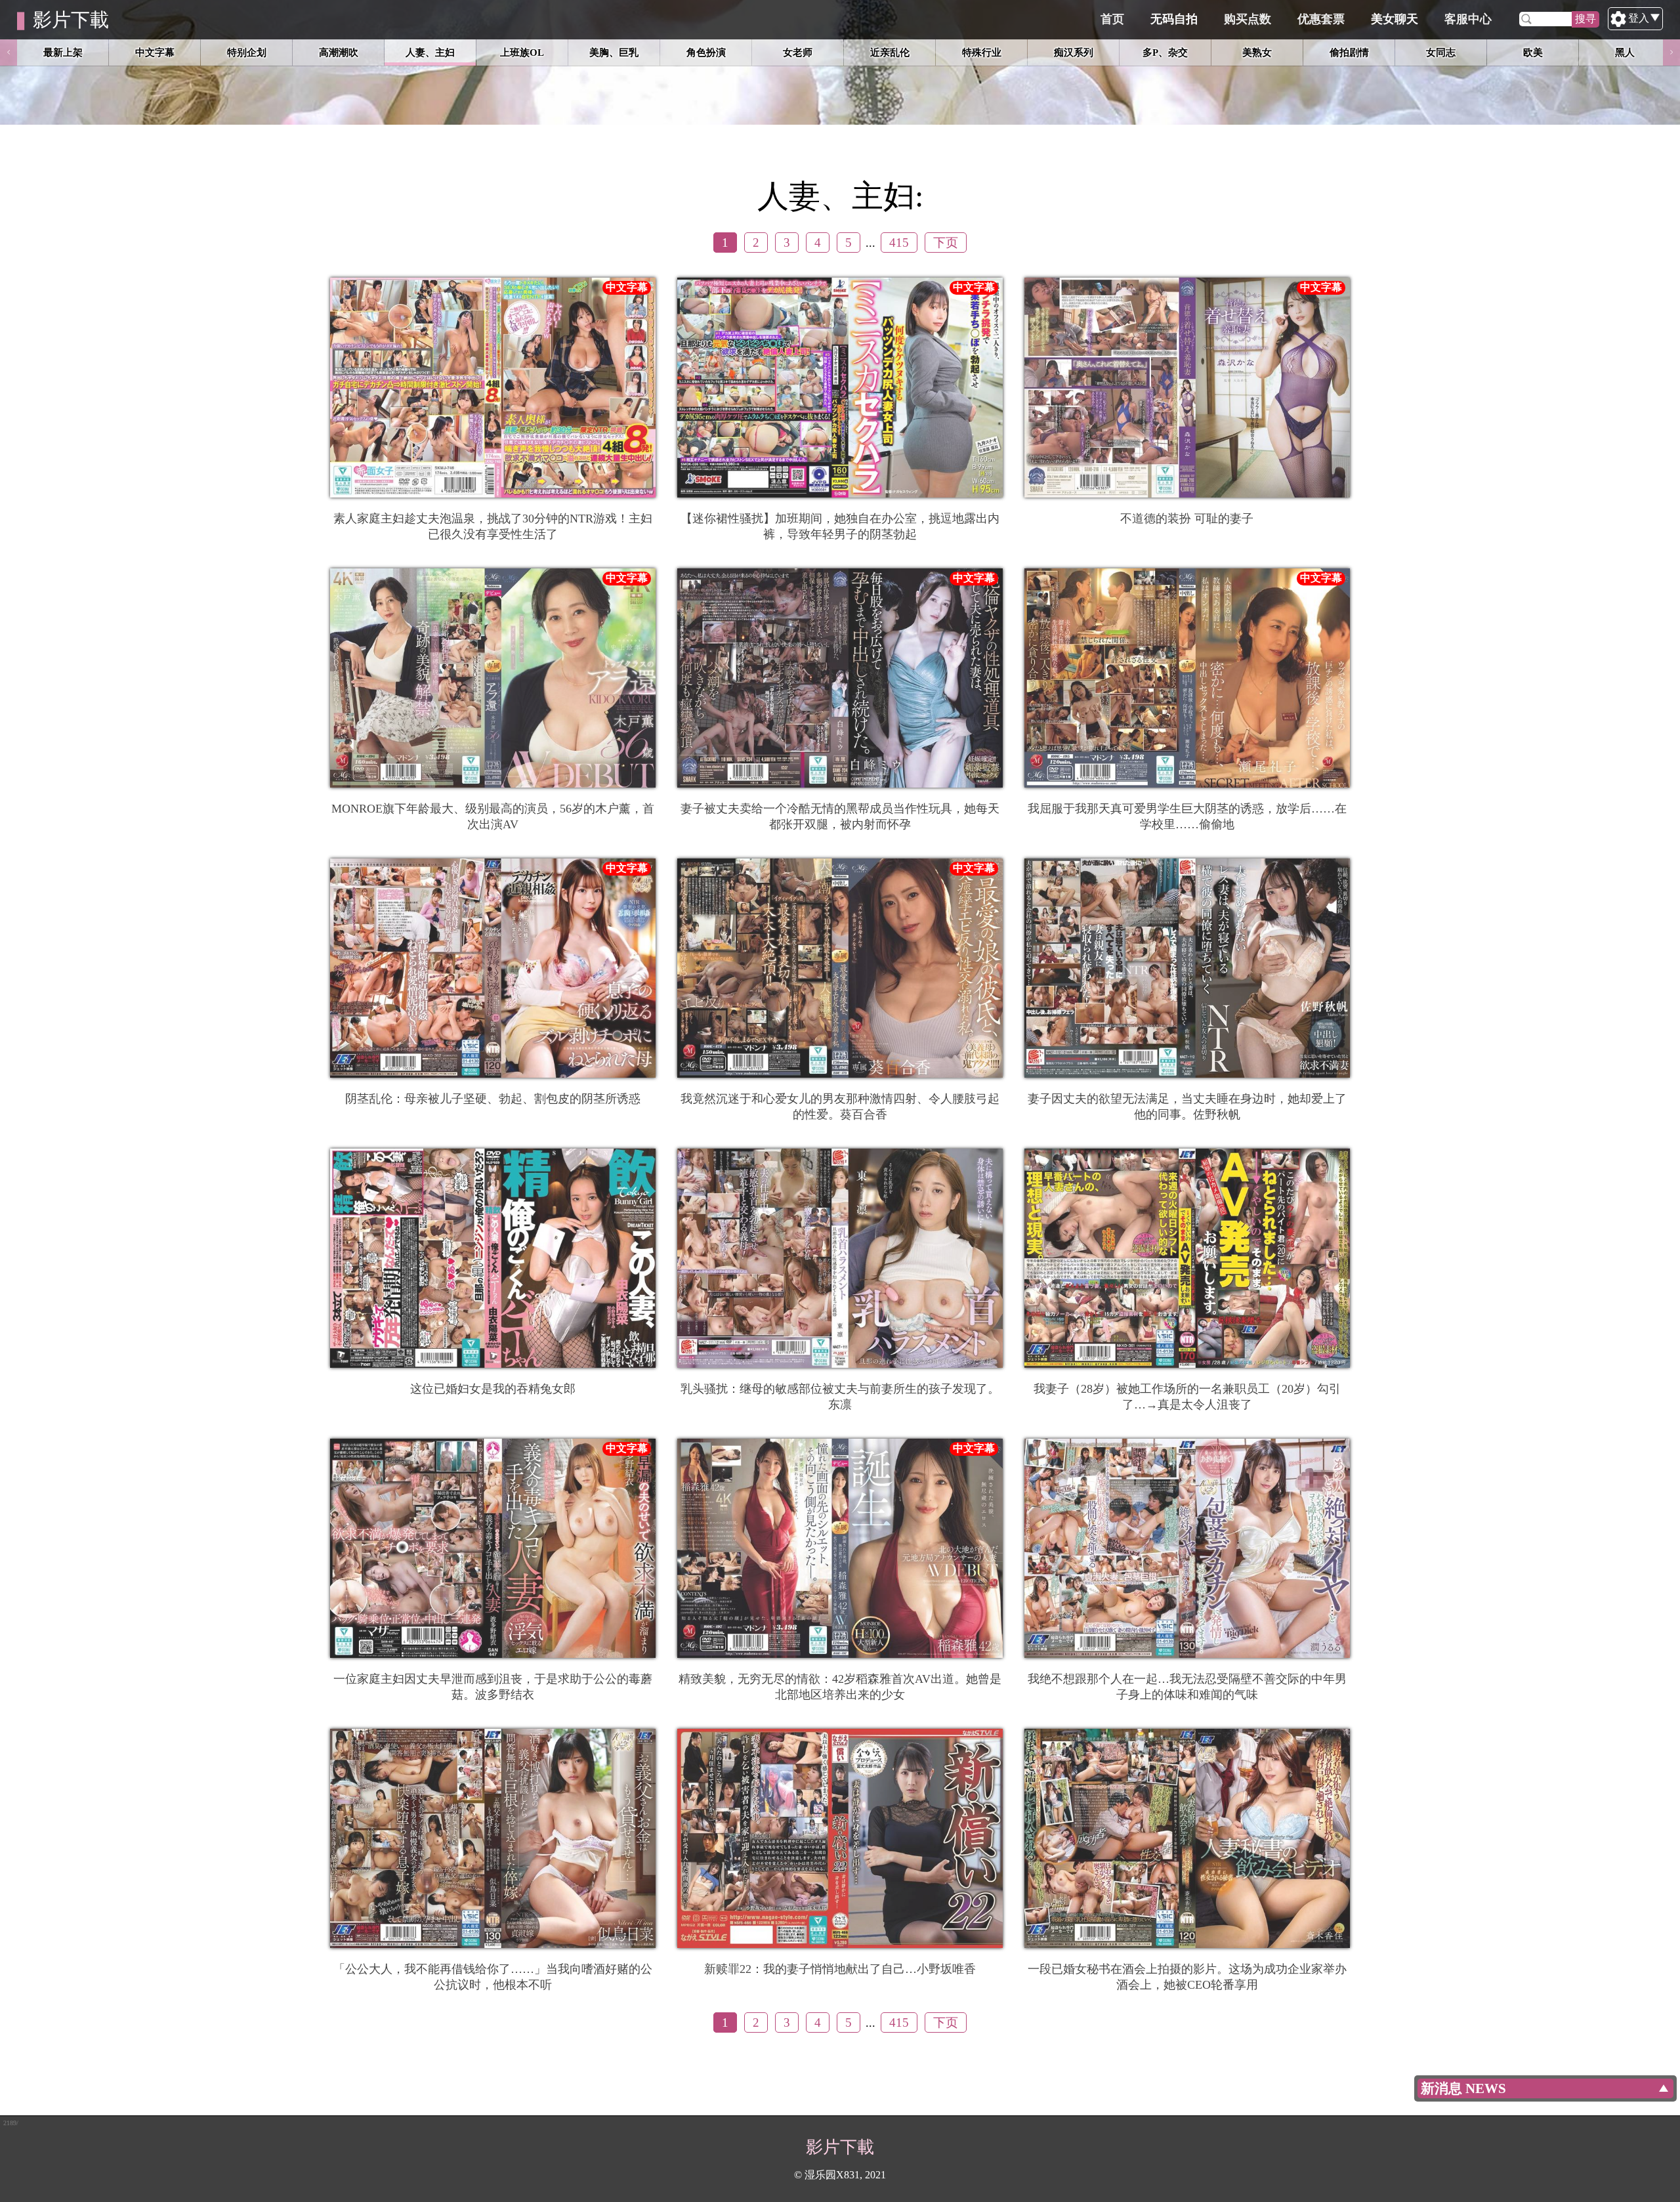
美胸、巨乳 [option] (614, 52)
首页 (1112, 19)
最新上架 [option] (63, 52)
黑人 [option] (1625, 52)
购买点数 (1248, 19)
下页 (946, 243)
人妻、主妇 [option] (430, 52)
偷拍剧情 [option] (1349, 52)
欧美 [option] (1533, 52)
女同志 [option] (1441, 52)
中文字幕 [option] (155, 52)
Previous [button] (9, 53)
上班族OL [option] (522, 52)
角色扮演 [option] (706, 52)
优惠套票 (1321, 19)
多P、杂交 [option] (1165, 52)
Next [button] (1671, 53)
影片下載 (71, 20)
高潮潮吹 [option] (339, 52)
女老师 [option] (798, 52)
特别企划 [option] (247, 52)
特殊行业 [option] (982, 52)
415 (899, 243)
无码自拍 (1174, 19)
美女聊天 (1395, 19)
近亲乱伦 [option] (890, 52)
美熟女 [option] (1257, 52)
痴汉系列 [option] (1074, 52)
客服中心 (1468, 19)
